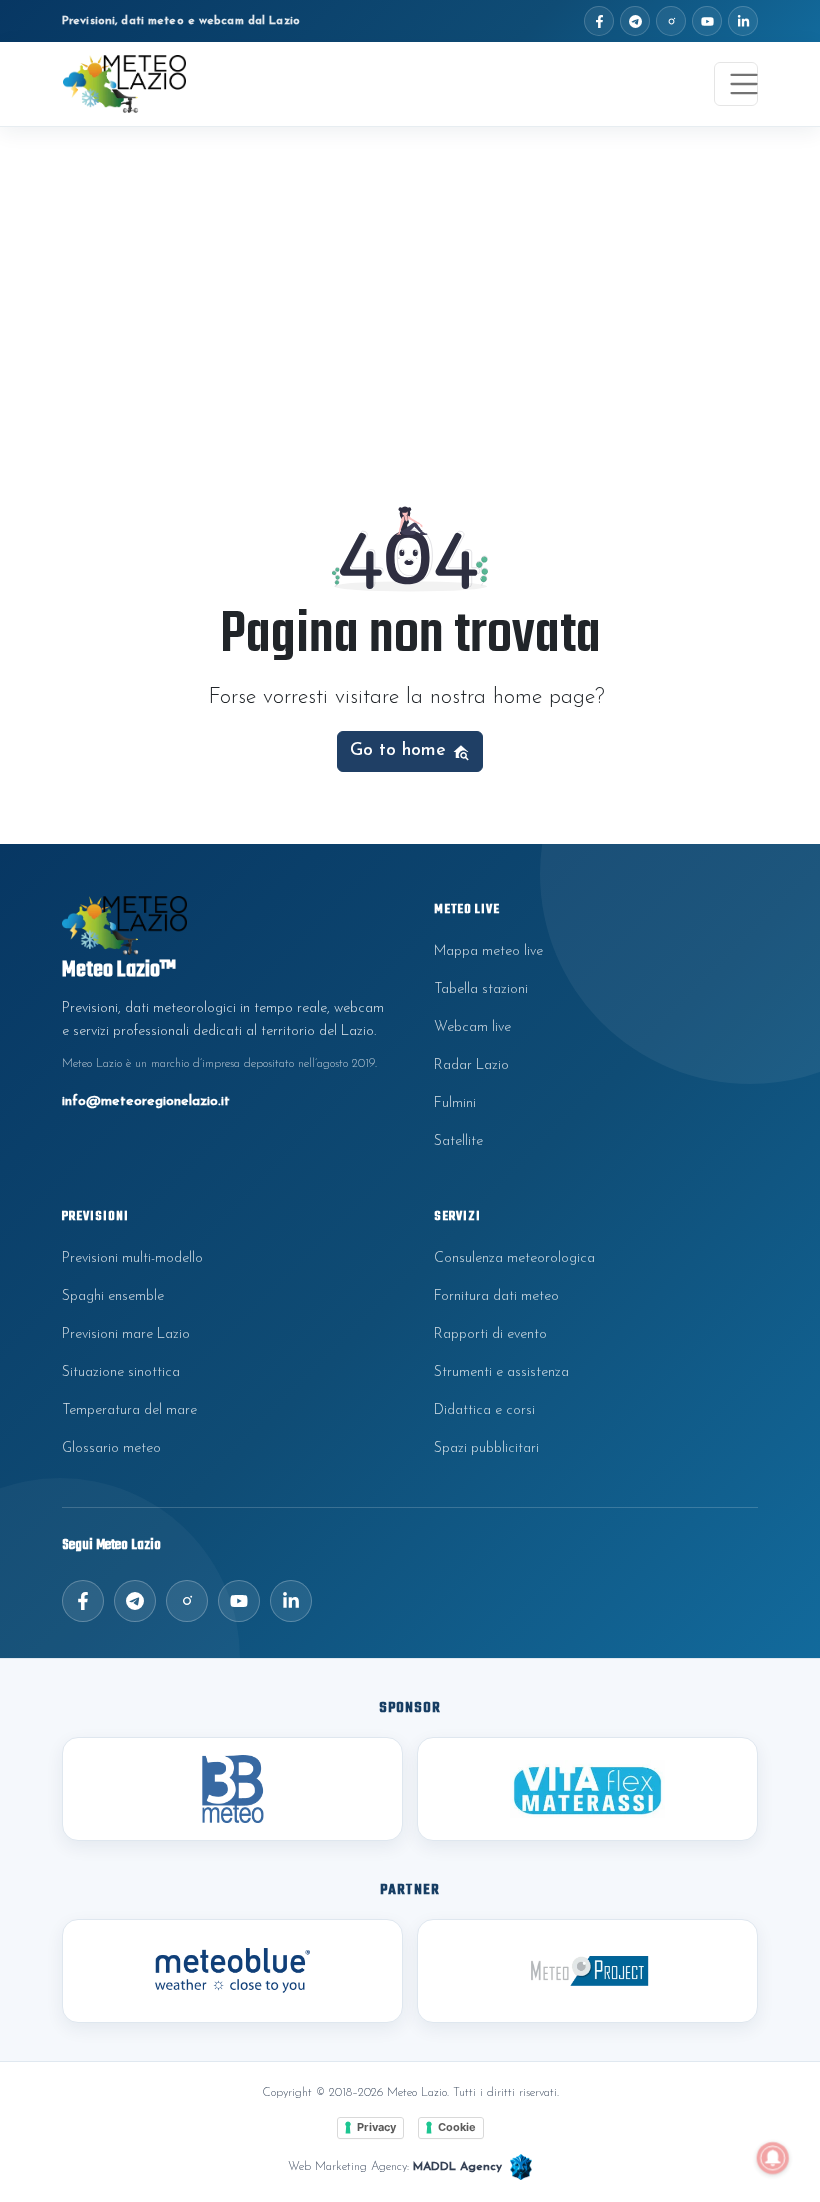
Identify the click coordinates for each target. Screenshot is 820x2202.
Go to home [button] (401, 750)
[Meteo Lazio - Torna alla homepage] (224, 925)
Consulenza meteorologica (514, 1258)
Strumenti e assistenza (501, 1372)
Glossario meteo (111, 1448)
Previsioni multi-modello (132, 1258)
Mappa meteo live (488, 951)
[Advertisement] (410, 277)
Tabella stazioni (481, 989)
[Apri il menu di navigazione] (736, 84)
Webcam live (472, 1027)
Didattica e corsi (484, 1410)
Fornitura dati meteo (496, 1296)
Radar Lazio (471, 1065)
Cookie (457, 2127)
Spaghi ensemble (113, 1296)
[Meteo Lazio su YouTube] (707, 21)
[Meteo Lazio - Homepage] (124, 84)
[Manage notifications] (773, 2158)
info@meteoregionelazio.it (146, 1101)
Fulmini (455, 1103)
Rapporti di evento (490, 1334)
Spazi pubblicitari (486, 1448)
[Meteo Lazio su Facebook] (599, 21)
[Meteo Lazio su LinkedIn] (743, 21)
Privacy (376, 2127)
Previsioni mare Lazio (126, 1334)
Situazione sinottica (121, 1372)
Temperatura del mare (129, 1410)
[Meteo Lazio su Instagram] (671, 21)
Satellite (458, 1141)
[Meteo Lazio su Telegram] (635, 21)
